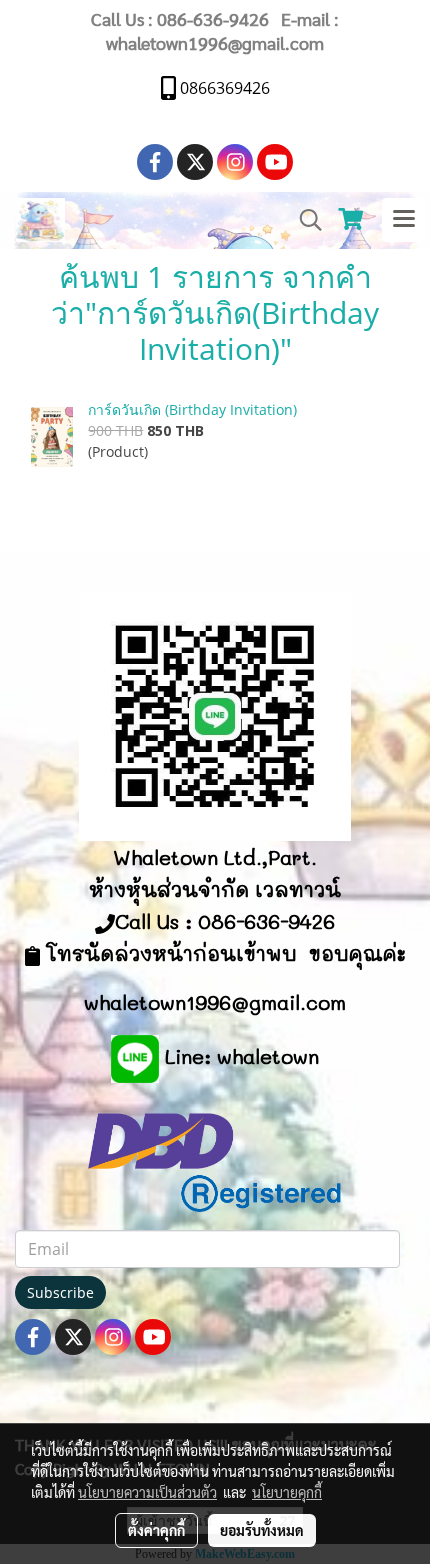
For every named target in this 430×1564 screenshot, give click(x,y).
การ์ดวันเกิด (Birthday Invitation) (192, 409)
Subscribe (60, 1292)
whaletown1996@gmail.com (215, 42)
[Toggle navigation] (404, 220)
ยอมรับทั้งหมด (262, 1530)
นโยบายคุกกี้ (287, 1492)
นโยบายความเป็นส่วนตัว (147, 1492)
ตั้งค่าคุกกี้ (156, 1530)
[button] (304, 220)
